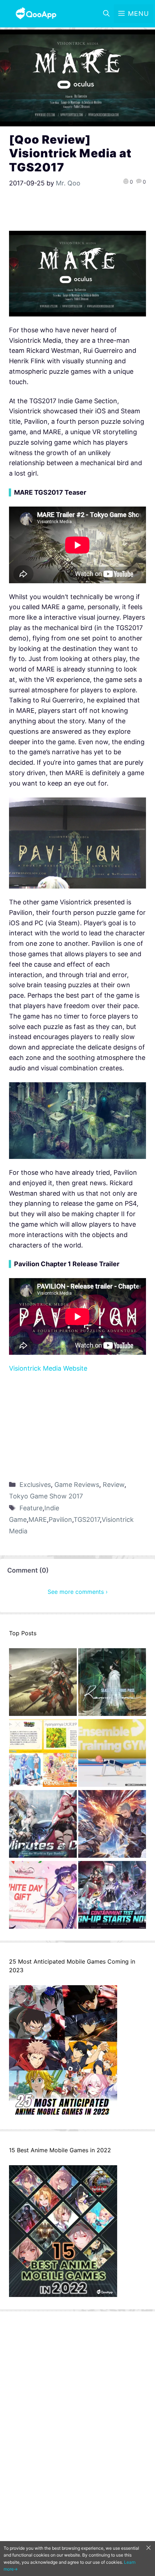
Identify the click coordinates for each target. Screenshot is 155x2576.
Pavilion (60, 1519)
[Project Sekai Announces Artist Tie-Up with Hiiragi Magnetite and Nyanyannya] (43, 1755)
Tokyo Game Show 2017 (46, 1496)
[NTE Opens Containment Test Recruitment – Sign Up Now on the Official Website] (112, 1896)
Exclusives (35, 1485)
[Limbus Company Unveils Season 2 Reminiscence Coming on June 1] (112, 1684)
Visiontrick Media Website (48, 1368)
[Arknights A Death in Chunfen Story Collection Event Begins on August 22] (43, 1684)
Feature (31, 1508)
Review (114, 1485)
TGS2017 (87, 1519)
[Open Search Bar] (106, 14)
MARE (38, 1519)
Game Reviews (77, 1485)
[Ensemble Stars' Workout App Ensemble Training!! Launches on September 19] (112, 1755)
